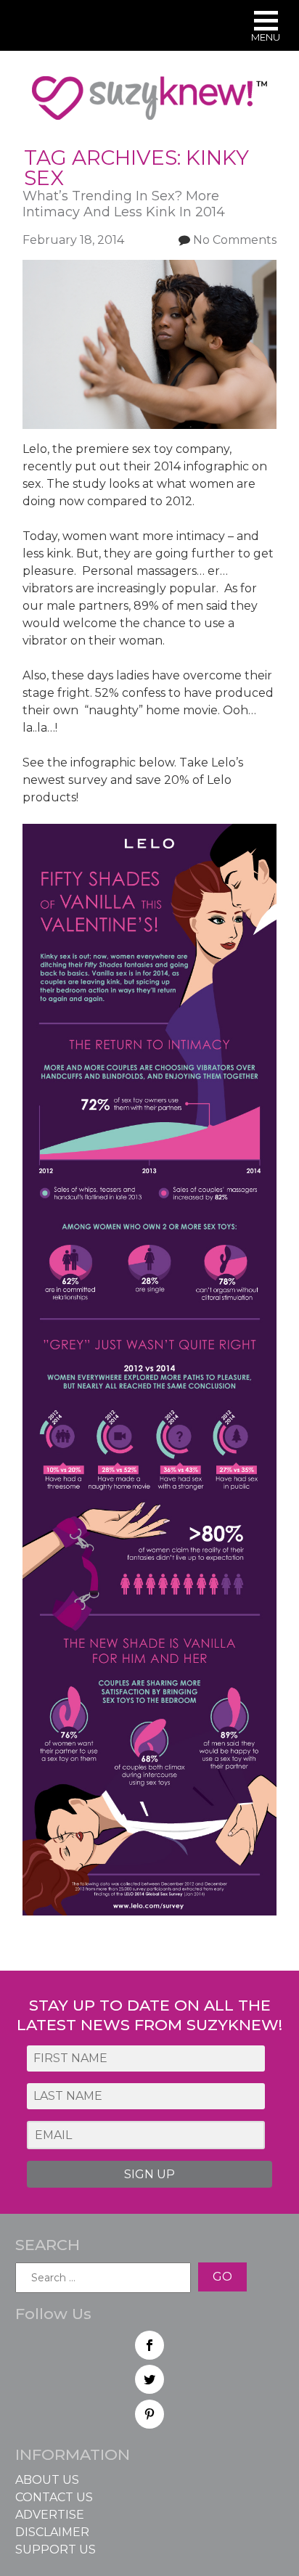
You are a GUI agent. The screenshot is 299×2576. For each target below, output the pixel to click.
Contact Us (54, 2497)
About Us (47, 2480)
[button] (266, 28)
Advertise (50, 2515)
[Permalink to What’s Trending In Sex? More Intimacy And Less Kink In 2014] (150, 268)
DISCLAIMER (52, 2532)
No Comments (235, 240)
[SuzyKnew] (149, 105)
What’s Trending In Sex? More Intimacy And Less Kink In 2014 (124, 204)
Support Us (56, 2550)
